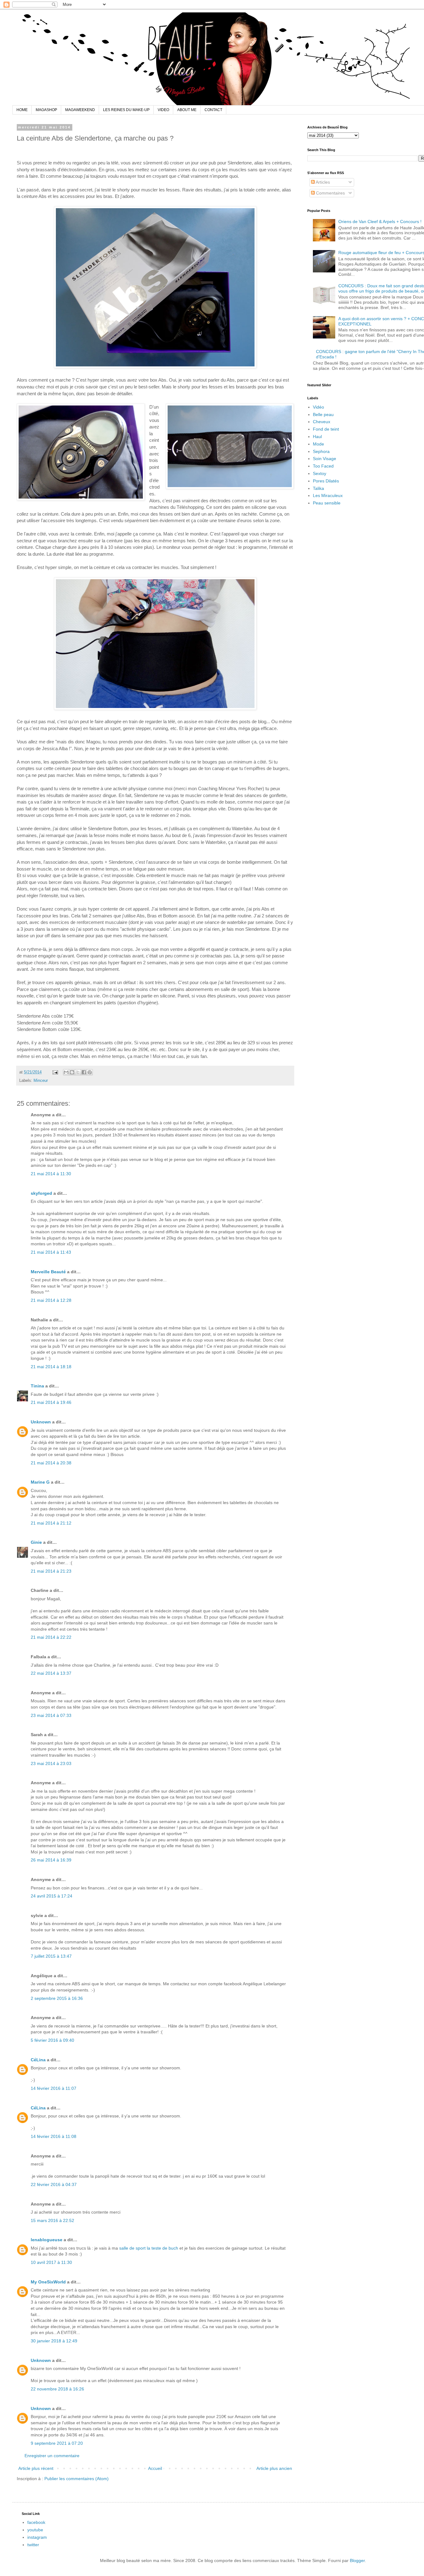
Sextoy (320, 473)
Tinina (37, 1386)
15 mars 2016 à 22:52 (52, 2220)
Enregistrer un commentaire (52, 2456)
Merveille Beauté (48, 1272)
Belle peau (323, 414)
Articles (322, 182)
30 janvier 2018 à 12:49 (54, 2341)
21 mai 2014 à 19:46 (51, 1402)
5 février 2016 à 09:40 (52, 2040)
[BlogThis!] (72, 1072)
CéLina (38, 2060)
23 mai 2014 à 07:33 (51, 1715)
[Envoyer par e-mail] (66, 1072)
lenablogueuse (47, 2240)
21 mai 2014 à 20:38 (51, 1463)
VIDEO (163, 110)
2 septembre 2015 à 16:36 (57, 1998)
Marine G (40, 1482)
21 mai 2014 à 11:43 (51, 1252)
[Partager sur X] (78, 1072)
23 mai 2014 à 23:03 (51, 1763)
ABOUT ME (187, 110)
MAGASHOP (46, 110)
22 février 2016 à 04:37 (54, 2184)
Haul (317, 437)
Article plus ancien (274, 2468)
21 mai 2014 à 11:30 (51, 1174)
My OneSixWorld (48, 2282)
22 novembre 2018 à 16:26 (57, 2389)
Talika (318, 488)
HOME (22, 110)
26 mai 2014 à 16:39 (51, 1860)
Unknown (41, 1422)
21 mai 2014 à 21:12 (51, 1523)
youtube (35, 2530)
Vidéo (318, 407)
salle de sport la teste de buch (149, 2248)
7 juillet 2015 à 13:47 (51, 1956)
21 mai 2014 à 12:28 (51, 1300)
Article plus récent (36, 2468)
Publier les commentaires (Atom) (77, 2479)
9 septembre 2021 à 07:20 (57, 2443)
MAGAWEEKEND (80, 110)
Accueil (155, 2468)
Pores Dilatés (326, 481)
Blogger (357, 2560)
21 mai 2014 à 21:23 (51, 1571)
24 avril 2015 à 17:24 (52, 1896)
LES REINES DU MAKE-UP (126, 110)
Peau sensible (327, 503)
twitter (33, 2545)
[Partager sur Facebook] (84, 1072)
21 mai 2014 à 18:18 (51, 1367)
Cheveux (322, 422)
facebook (36, 2522)
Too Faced (323, 466)
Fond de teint (326, 429)
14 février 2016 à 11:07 (54, 2088)
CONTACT (213, 110)
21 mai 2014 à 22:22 (51, 1637)
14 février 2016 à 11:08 (54, 2136)
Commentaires (330, 193)
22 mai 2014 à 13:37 (51, 1673)
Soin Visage (325, 459)
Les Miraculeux (328, 495)
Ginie (36, 1542)
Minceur (41, 1081)
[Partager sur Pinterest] (90, 1072)
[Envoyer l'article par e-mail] (55, 1072)
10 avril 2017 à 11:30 (51, 2262)
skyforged (41, 1193)
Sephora (321, 451)
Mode (318, 444)
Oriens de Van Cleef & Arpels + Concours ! (380, 222)
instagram (37, 2537)
